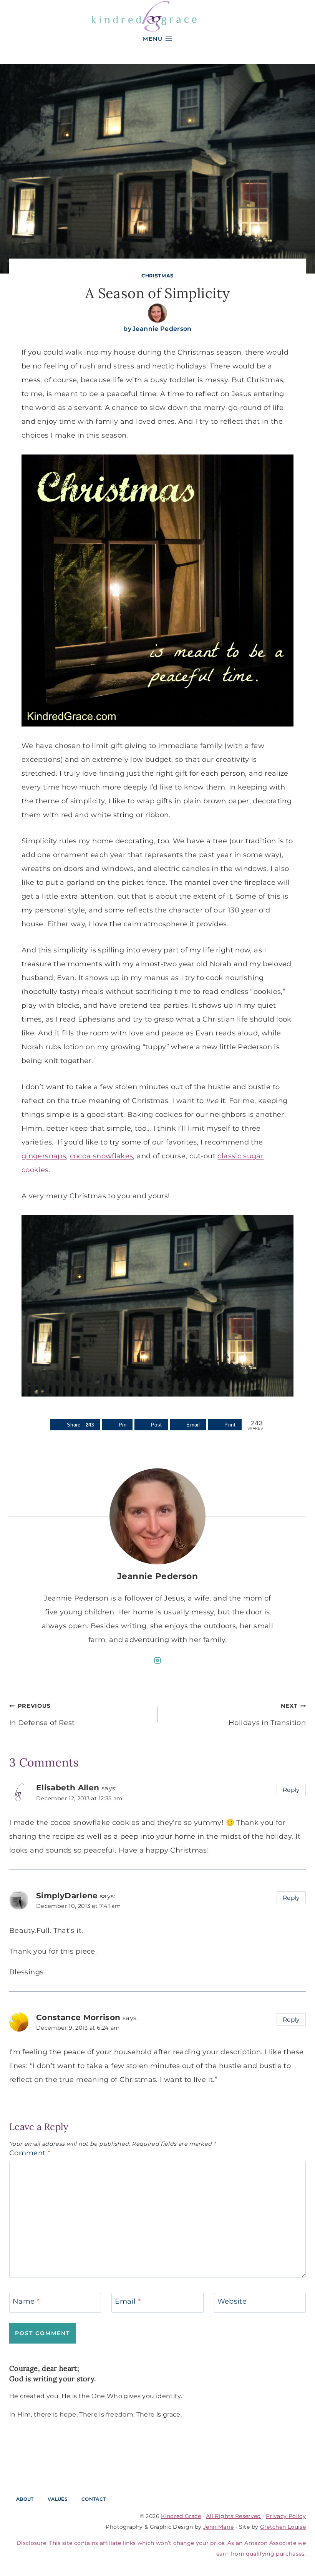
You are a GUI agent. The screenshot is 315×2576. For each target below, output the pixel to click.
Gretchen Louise (283, 2527)
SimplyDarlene (67, 1895)
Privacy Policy (286, 2516)
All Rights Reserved (233, 2516)
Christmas (157, 276)
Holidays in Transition (267, 1715)
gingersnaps (44, 1156)
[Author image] (157, 313)
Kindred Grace (181, 2516)
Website (232, 2302)
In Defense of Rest (42, 1715)
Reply (291, 1790)
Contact (94, 2499)
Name (26, 2302)
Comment (30, 2153)
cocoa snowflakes (102, 1156)
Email (128, 2302)
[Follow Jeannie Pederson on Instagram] (157, 1660)
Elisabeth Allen (68, 1787)
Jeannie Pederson (162, 329)
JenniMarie (219, 2527)
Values (58, 2499)
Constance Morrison (78, 2017)
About (25, 2499)
